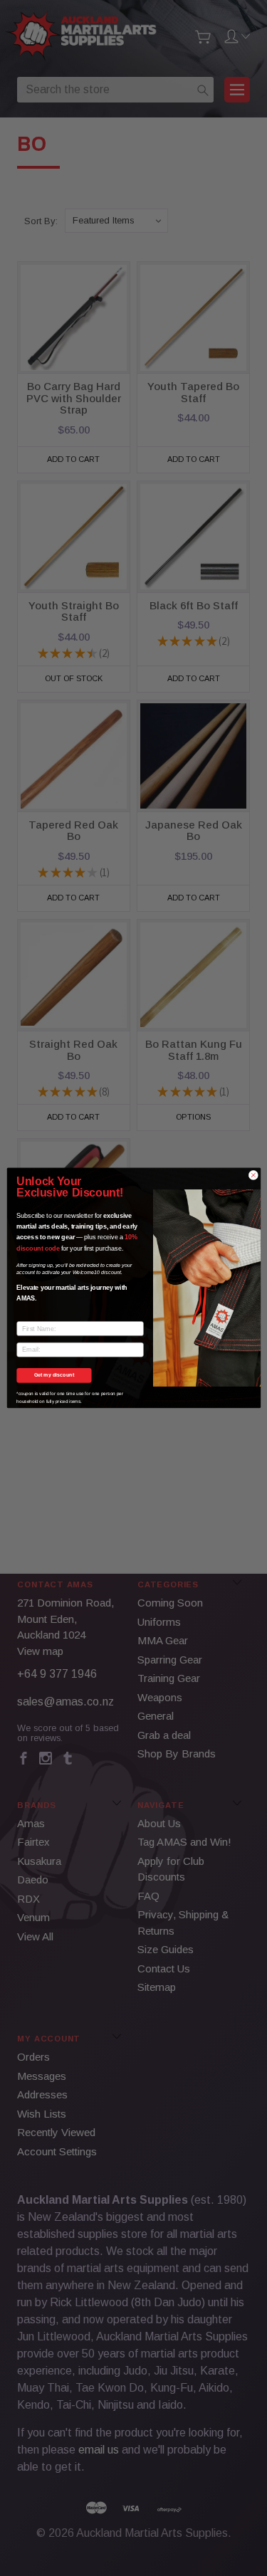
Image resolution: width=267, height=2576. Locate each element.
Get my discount (54, 1375)
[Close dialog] (253, 1175)
